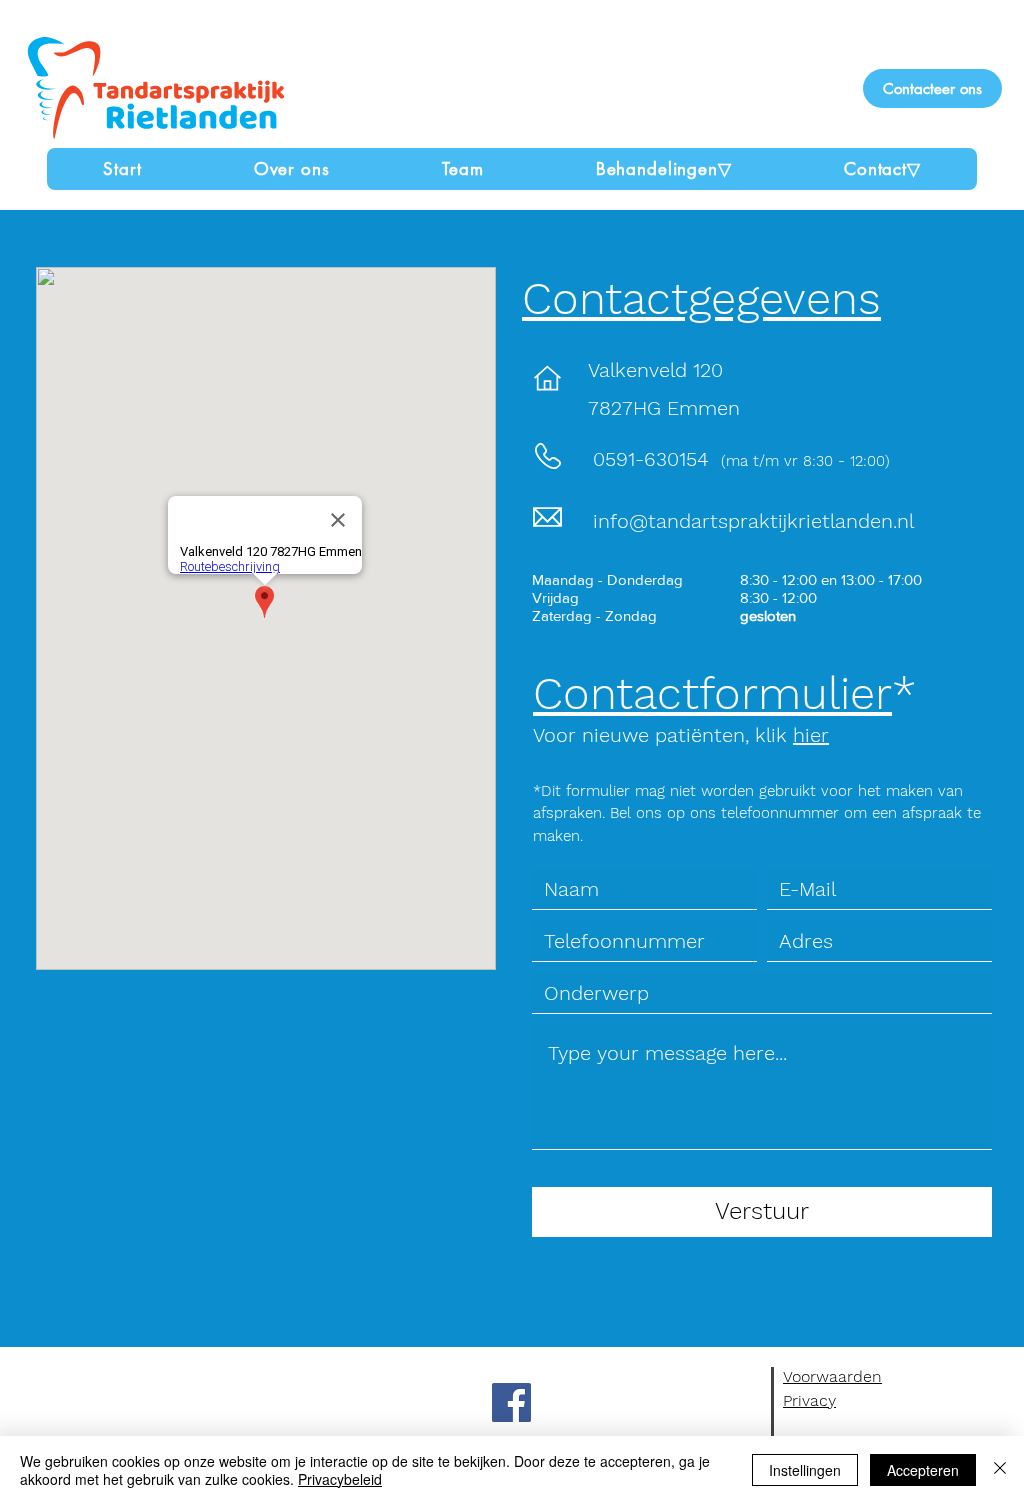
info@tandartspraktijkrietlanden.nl (753, 521)
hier (811, 735)
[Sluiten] (1000, 1470)
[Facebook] (511, 1402)
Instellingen (805, 1470)
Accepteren (923, 1470)
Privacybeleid (340, 1479)
